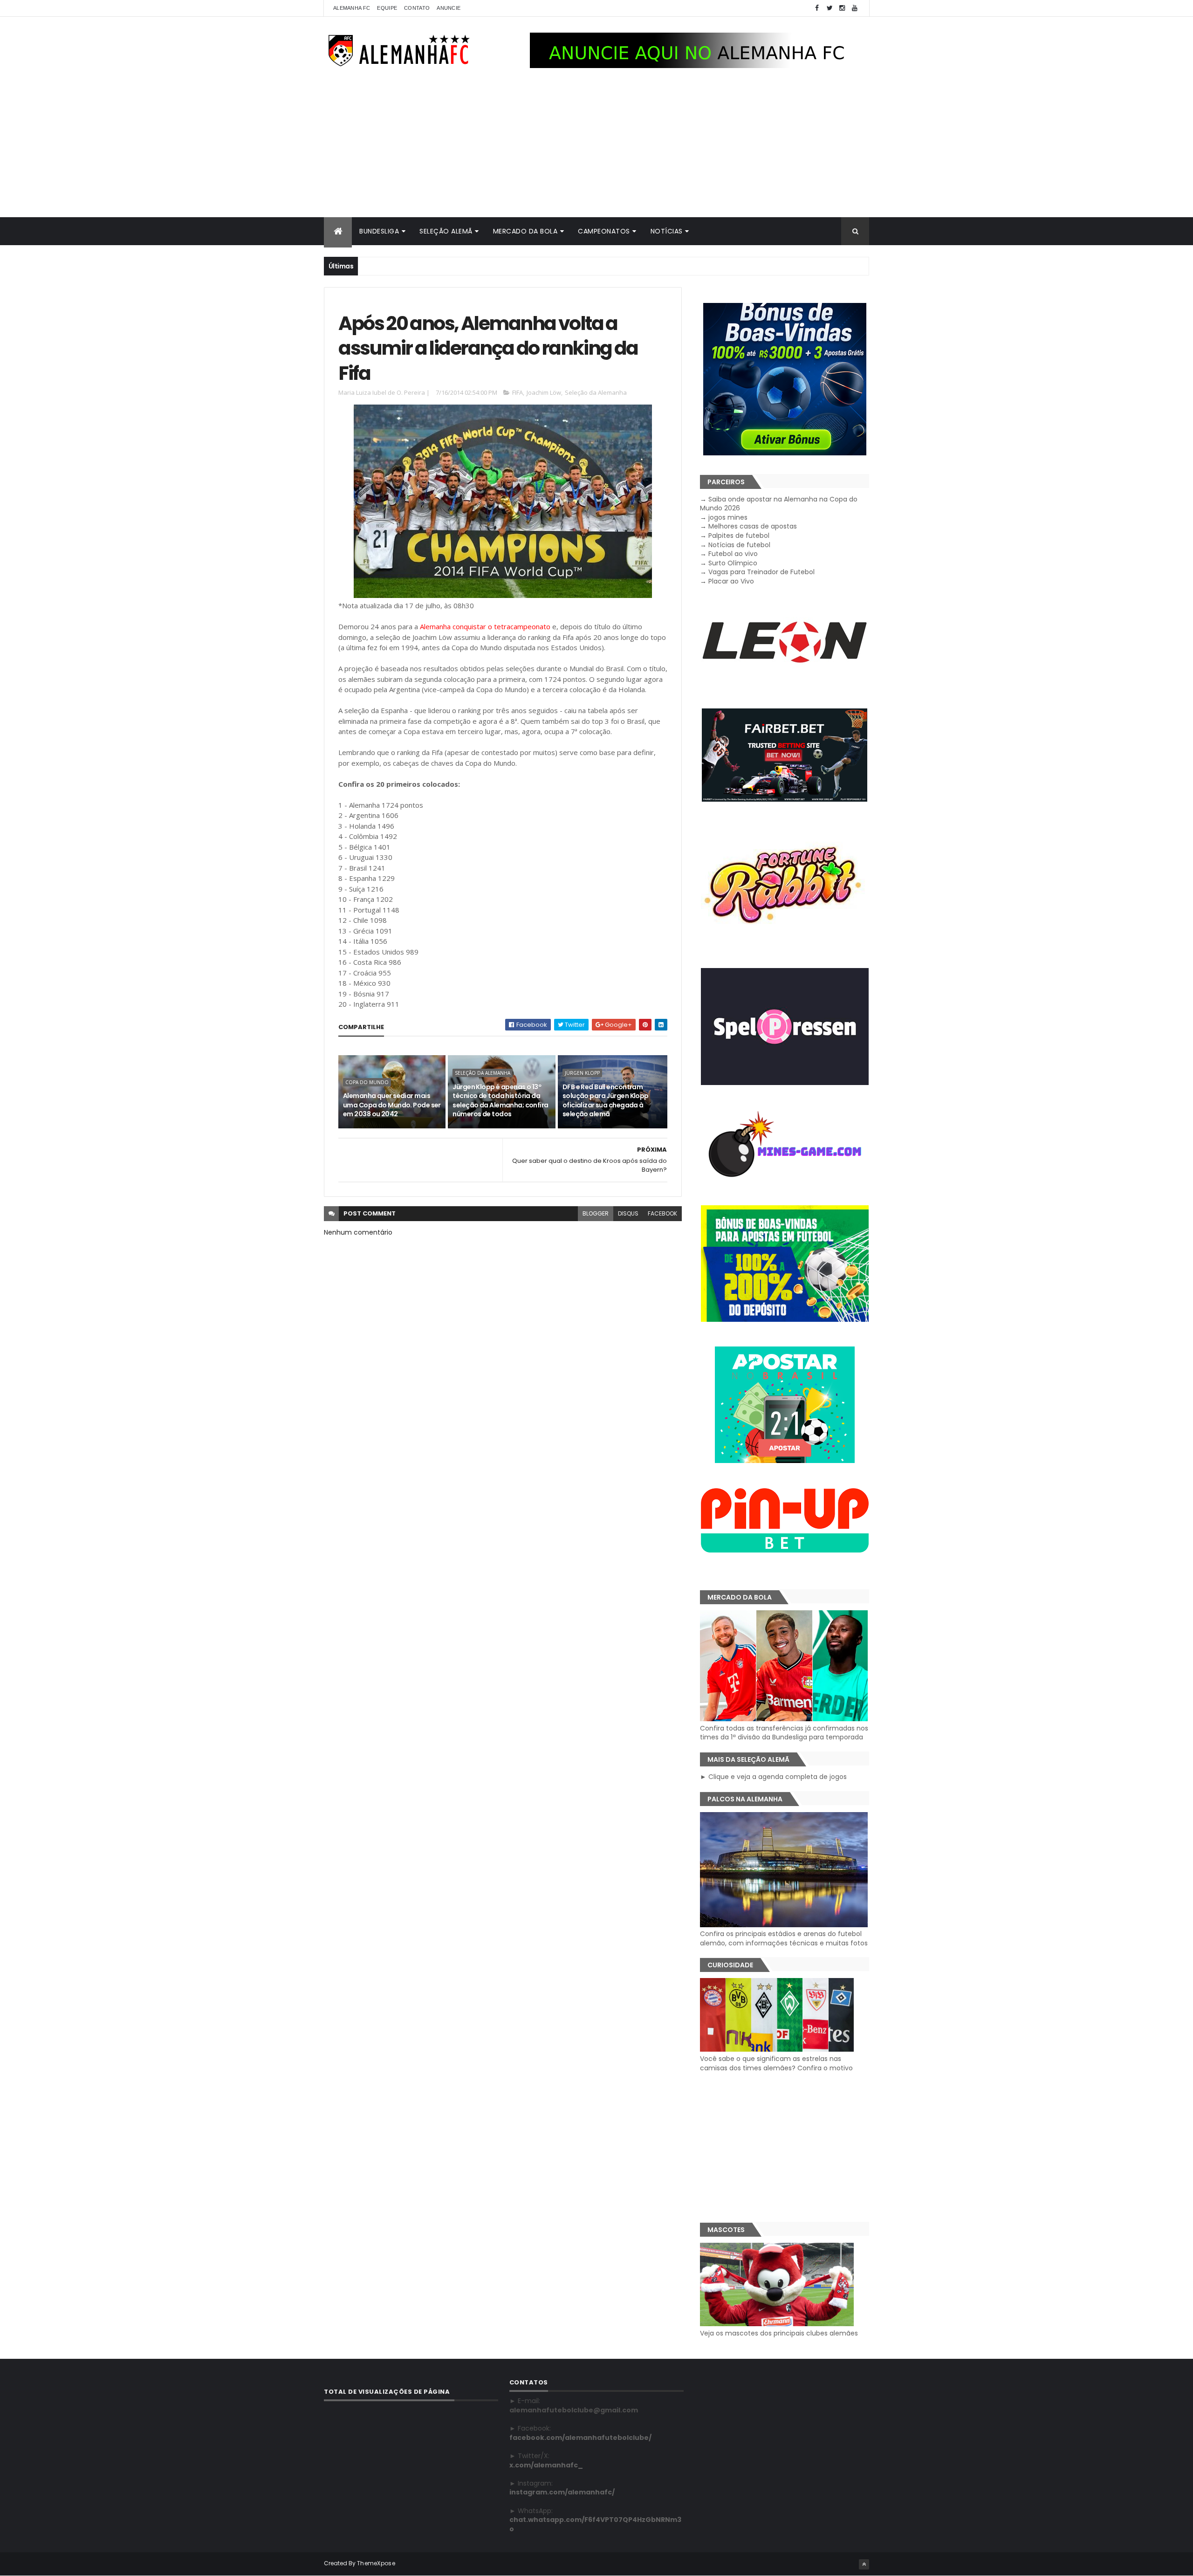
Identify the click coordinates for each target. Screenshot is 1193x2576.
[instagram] (842, 8)
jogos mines (728, 517)
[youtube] (855, 8)
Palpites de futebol (739, 536)
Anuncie (449, 8)
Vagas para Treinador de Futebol (761, 572)
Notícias (667, 231)
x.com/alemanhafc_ (546, 2465)
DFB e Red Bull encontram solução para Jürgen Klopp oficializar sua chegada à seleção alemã (606, 1101)
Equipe (387, 8)
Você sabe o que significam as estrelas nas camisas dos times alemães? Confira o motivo (776, 2063)
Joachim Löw (544, 392)
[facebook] (817, 8)
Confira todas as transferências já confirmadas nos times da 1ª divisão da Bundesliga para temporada (784, 1733)
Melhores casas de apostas (753, 526)
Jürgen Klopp (582, 1073)
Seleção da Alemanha (596, 392)
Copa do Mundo (367, 1082)
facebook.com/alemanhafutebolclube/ (580, 2438)
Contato (417, 8)
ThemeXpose (376, 2563)
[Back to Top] (864, 2564)
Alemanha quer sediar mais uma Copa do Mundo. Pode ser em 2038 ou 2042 (392, 1105)
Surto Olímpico (733, 563)
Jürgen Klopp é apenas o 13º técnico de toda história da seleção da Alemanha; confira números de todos (500, 1101)
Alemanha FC (352, 8)
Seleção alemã (446, 231)
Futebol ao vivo (733, 554)
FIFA (518, 392)
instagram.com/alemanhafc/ (562, 2492)
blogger (596, 1213)
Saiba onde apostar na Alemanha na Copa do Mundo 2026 (779, 504)
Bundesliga (379, 231)
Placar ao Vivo (731, 581)
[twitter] (830, 8)
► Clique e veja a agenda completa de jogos (773, 1777)
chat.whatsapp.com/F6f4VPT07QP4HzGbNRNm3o (595, 2524)
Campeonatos (604, 231)
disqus (628, 1213)
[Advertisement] (596, 147)
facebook (662, 1213)
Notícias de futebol (739, 545)
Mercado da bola (525, 231)
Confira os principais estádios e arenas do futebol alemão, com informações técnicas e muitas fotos (784, 1938)
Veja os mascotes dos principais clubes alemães (779, 2333)
